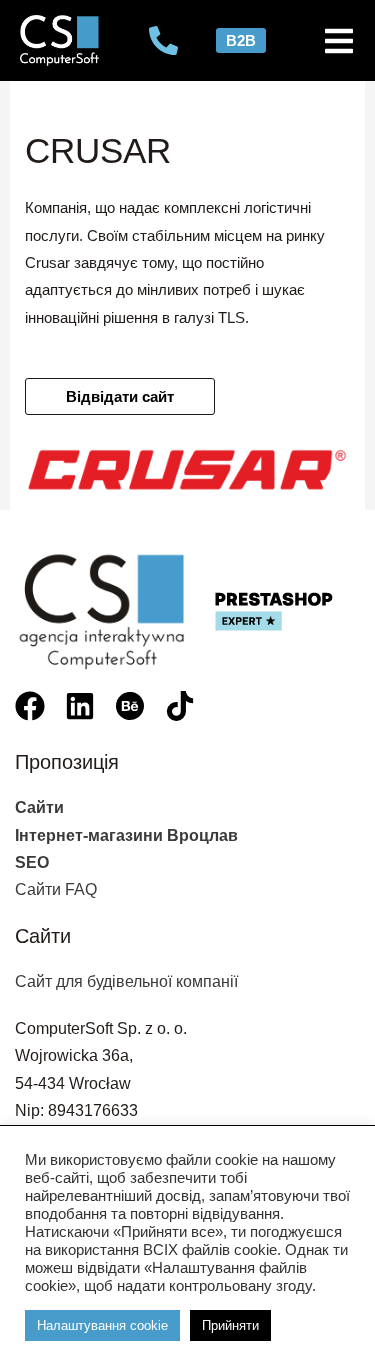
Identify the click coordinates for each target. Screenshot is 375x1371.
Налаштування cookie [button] (102, 1325)
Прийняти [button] (230, 1325)
